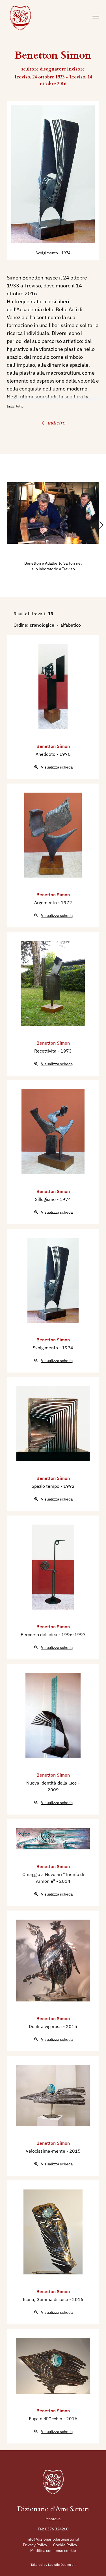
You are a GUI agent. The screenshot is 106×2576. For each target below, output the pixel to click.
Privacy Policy (35, 2545)
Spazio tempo (46, 1486)
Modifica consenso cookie (53, 2551)
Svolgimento (47, 253)
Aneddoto (46, 754)
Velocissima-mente (46, 2151)
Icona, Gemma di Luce (46, 2299)
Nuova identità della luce (52, 1783)
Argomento (46, 902)
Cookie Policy (65, 2545)
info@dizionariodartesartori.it (53, 2539)
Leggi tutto (15, 406)
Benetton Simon (53, 746)
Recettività (46, 1051)
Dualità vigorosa (46, 2026)
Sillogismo (46, 1199)
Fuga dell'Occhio (46, 2419)
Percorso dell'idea (40, 1634)
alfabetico (71, 625)
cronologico (42, 625)
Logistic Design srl (62, 2565)
